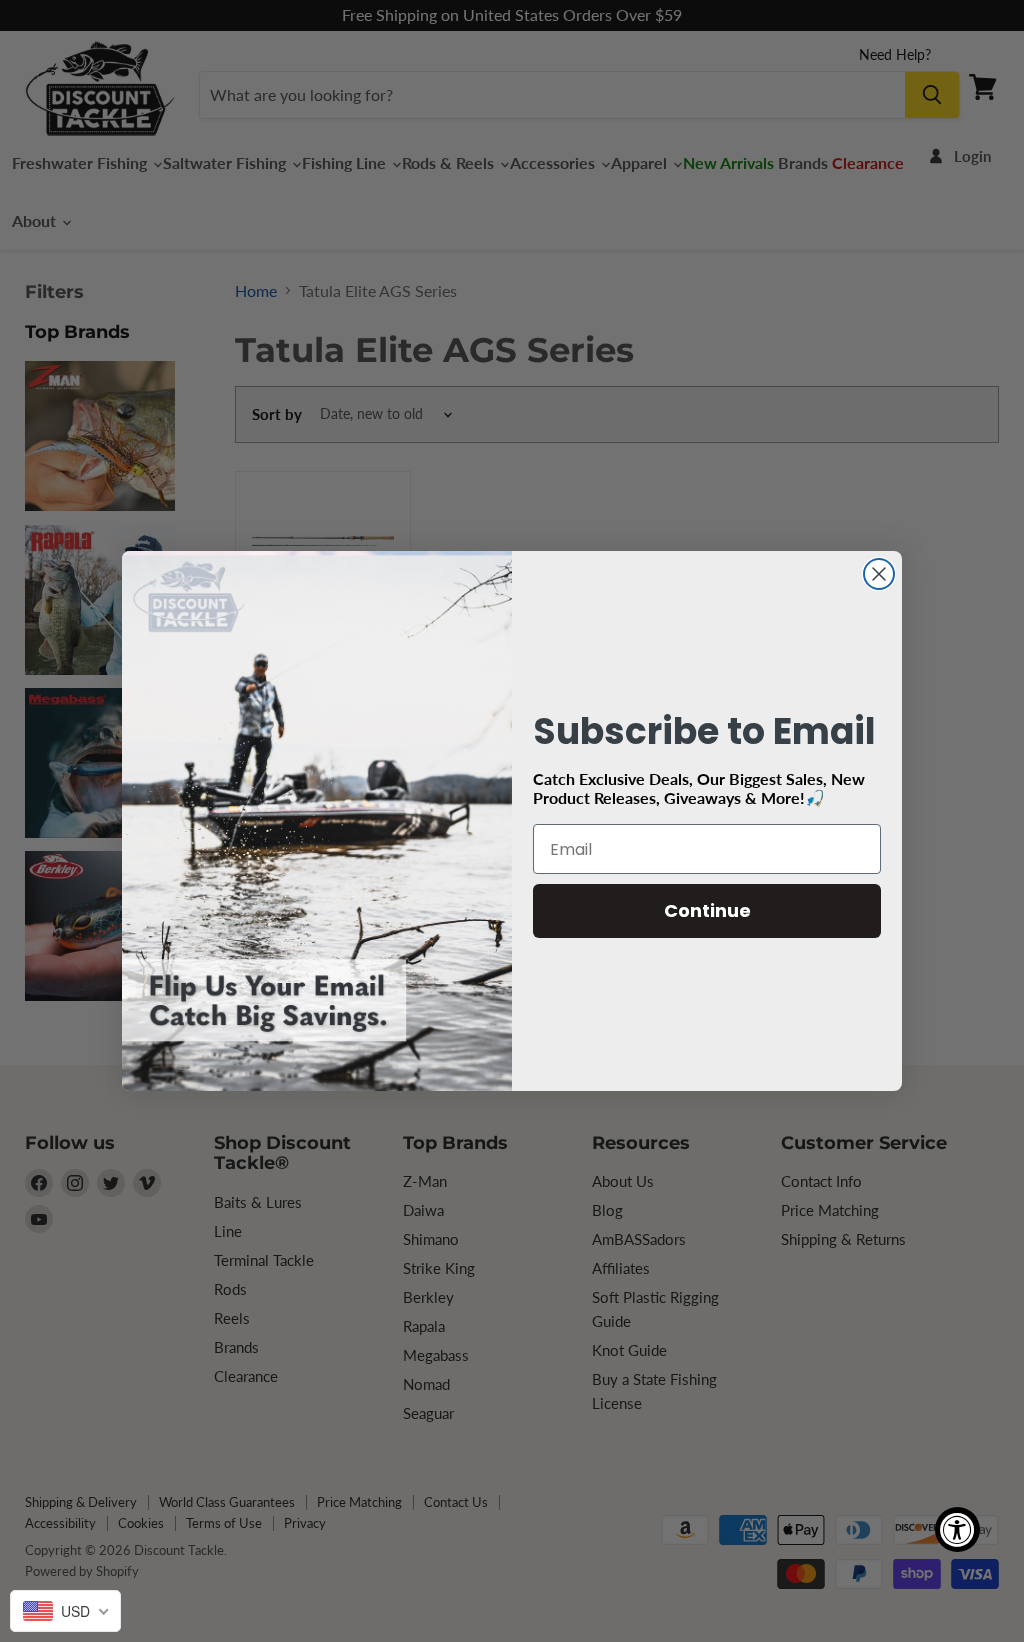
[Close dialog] (879, 574)
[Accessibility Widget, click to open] (957, 1529)
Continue (707, 910)
